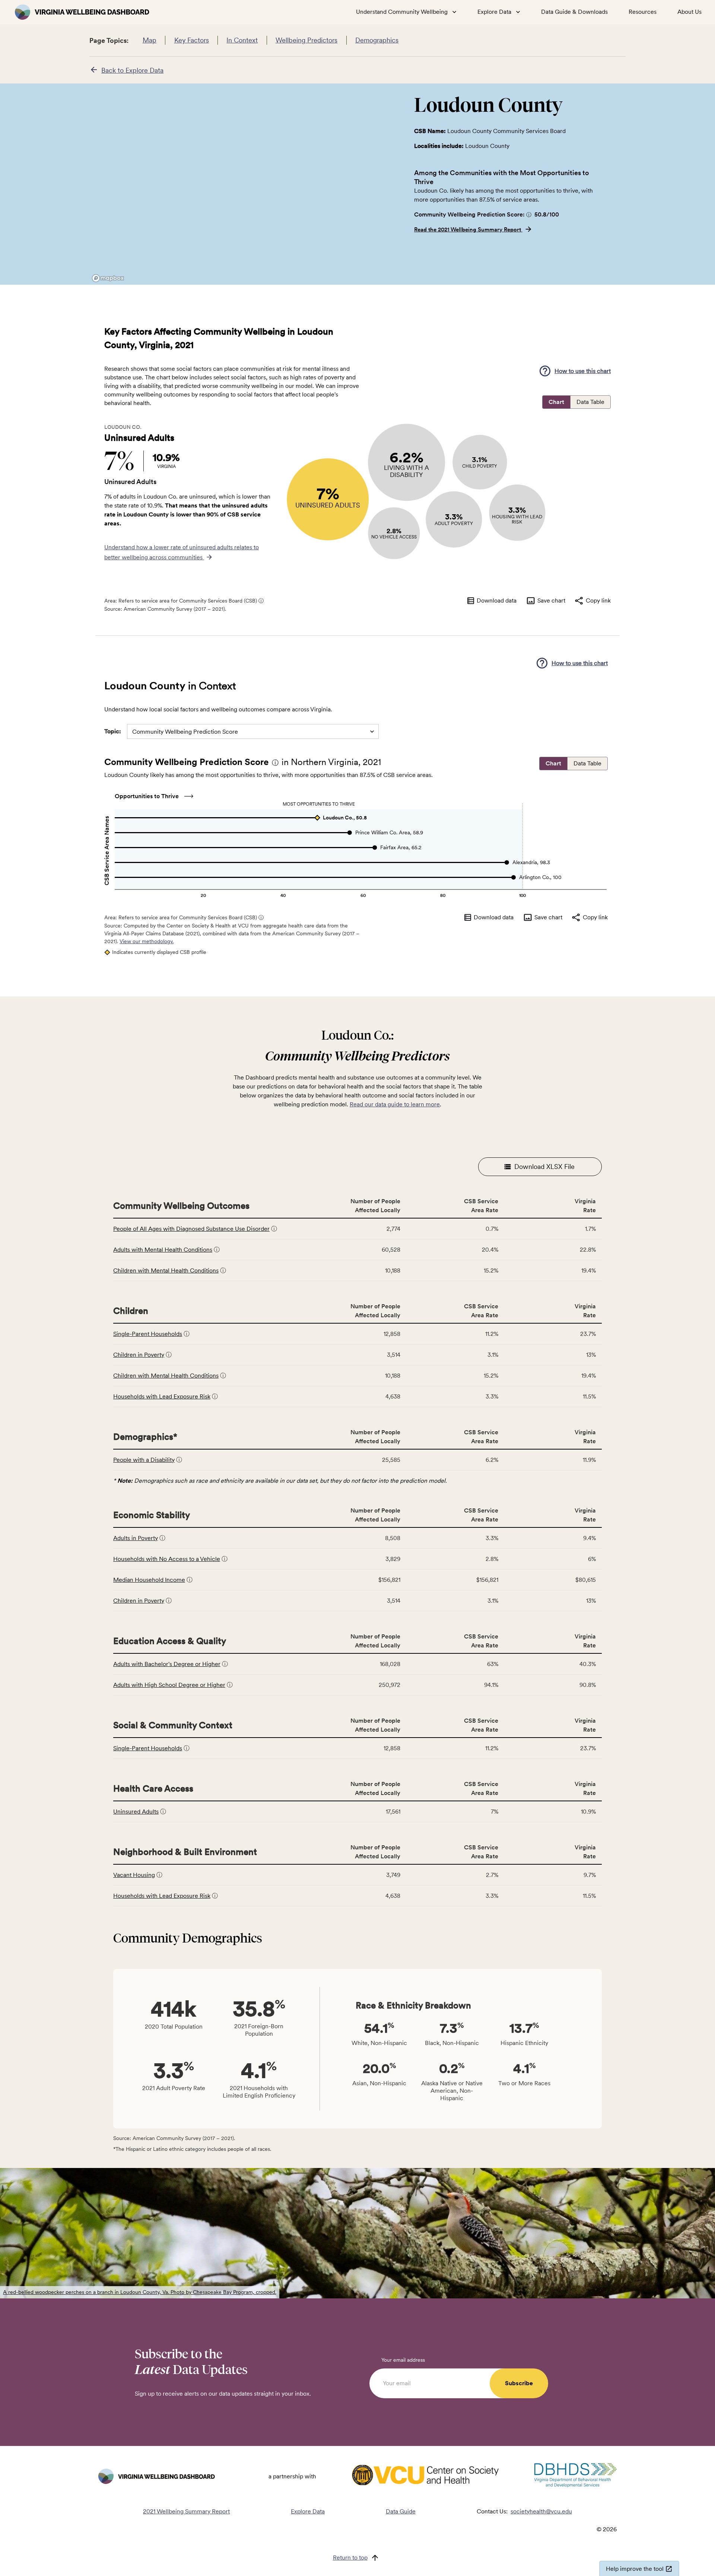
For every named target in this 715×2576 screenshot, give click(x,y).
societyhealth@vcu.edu (541, 2511)
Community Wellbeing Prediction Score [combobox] (185, 732)
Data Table (590, 402)
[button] (529, 214)
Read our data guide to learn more (395, 1104)
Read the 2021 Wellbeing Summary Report (468, 230)
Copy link (598, 600)
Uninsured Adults (136, 1812)
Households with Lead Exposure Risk (162, 1396)
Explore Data (308, 2511)
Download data (497, 600)
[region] (246, 184)
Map (150, 40)
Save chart (551, 600)
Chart (556, 402)
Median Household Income (149, 1580)
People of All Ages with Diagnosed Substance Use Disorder (191, 1229)
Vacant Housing (134, 1875)
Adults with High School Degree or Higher (169, 1685)
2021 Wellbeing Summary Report (186, 2511)
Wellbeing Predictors (306, 40)
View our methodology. (147, 941)
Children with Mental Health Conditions (166, 1270)
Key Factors (192, 40)
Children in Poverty (139, 1355)
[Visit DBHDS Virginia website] (576, 2477)
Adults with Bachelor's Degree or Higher (167, 1664)
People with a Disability (144, 1460)
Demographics (377, 40)
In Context (242, 40)
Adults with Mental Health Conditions (163, 1250)
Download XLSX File (544, 1167)
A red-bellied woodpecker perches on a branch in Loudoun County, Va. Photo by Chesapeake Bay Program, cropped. (140, 2292)
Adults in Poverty (136, 1538)
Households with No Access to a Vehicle (167, 1559)
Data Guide (401, 2511)
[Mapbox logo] (108, 278)
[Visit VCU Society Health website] (425, 2476)
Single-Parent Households (148, 1334)
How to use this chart (583, 371)
